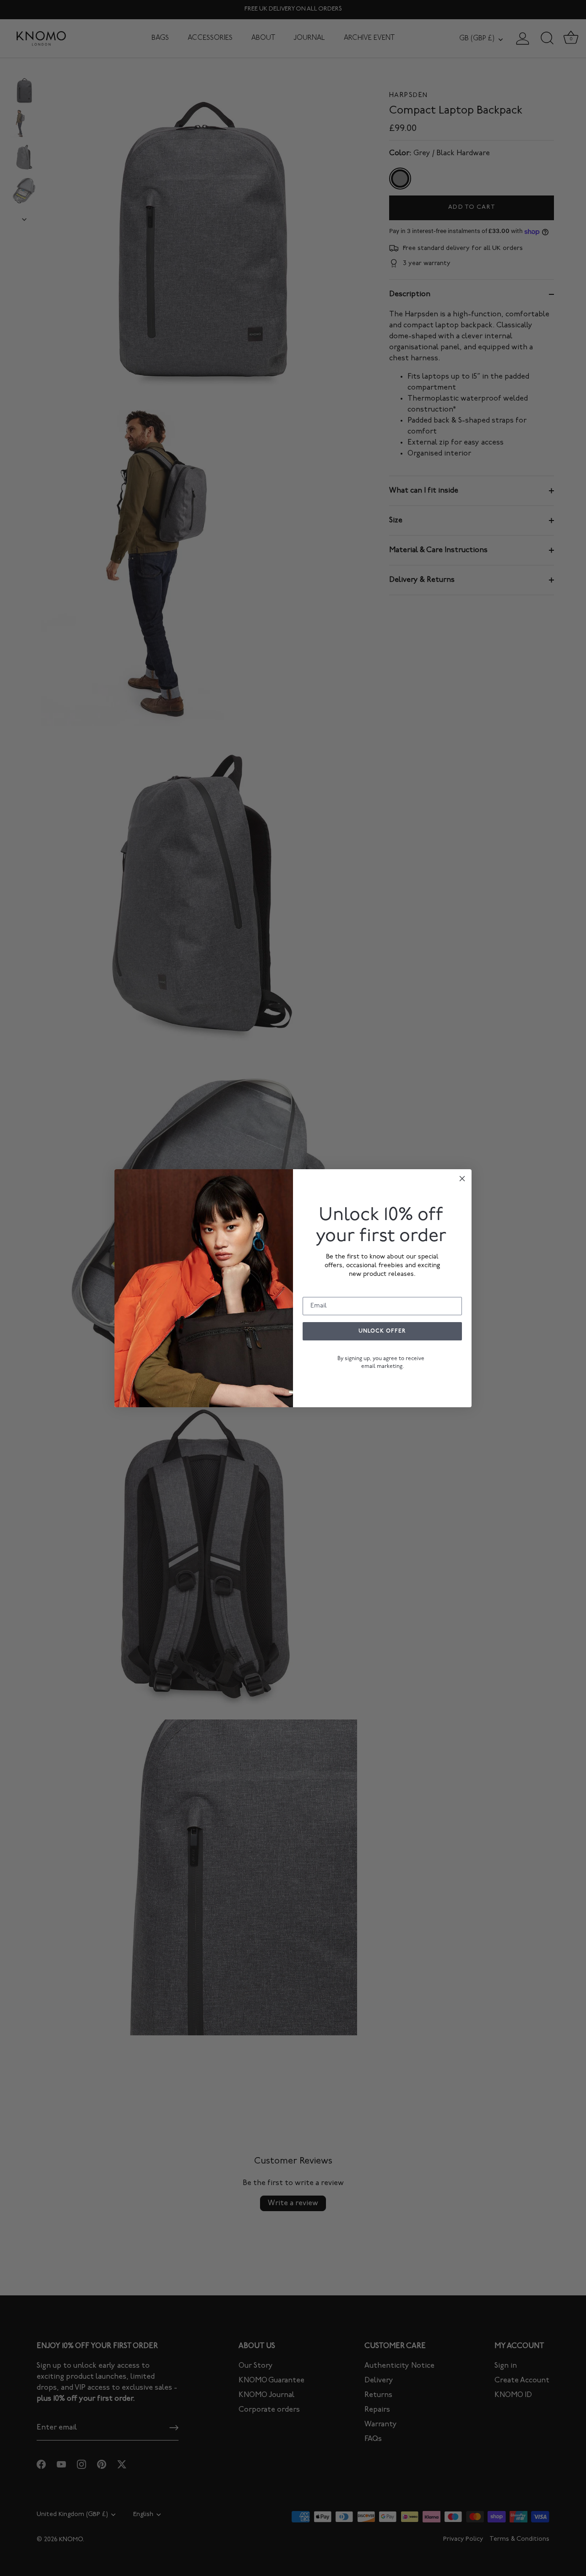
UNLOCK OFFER (382, 1331)
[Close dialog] (462, 1179)
